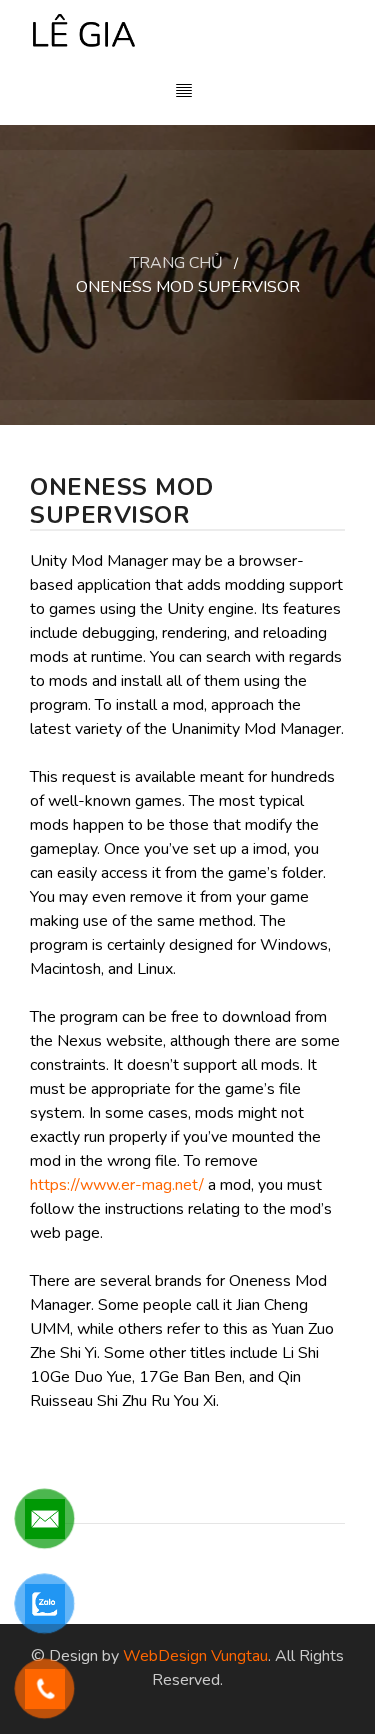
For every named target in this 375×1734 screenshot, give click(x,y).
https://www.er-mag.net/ (117, 1185)
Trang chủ (176, 263)
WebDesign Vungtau (195, 1656)
